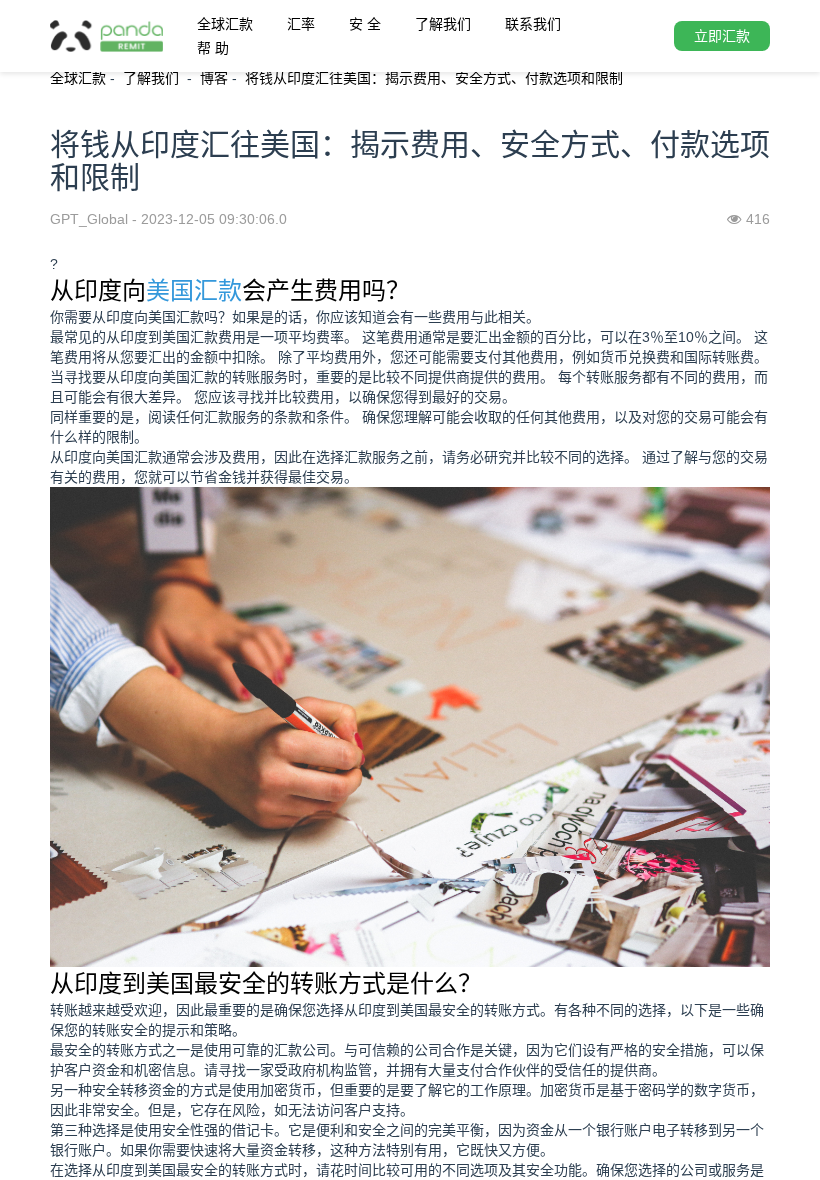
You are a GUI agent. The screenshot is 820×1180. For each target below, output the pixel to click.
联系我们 (533, 24)
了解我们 (443, 24)
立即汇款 (722, 36)
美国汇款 (194, 290)
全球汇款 (225, 24)
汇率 (301, 24)
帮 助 (213, 48)
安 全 (365, 24)
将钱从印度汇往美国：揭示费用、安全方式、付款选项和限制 (434, 78)
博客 (214, 78)
